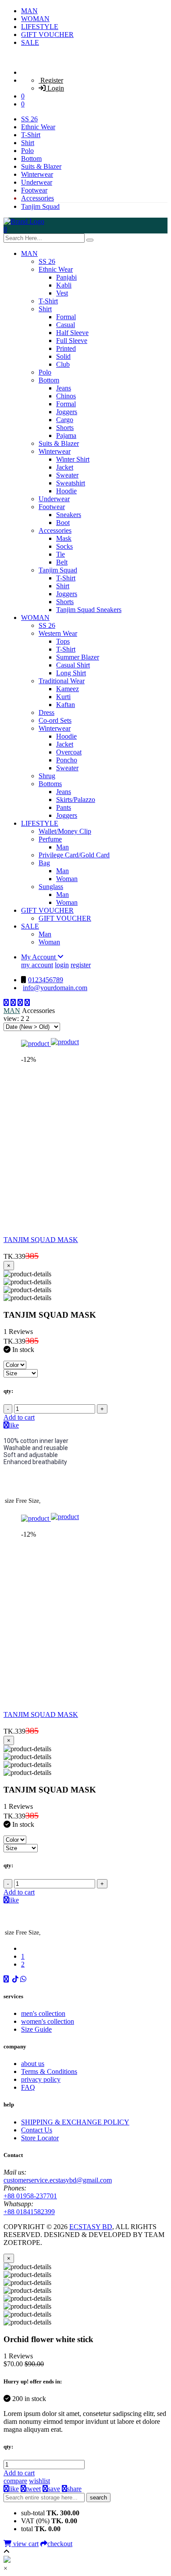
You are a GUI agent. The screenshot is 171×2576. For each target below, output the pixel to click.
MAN (29, 11)
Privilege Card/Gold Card (74, 855)
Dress (46, 712)
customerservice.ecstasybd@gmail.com (58, 2180)
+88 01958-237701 (30, 2196)
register (81, 965)
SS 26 (29, 119)
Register (51, 80)
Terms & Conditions (49, 2071)
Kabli (64, 285)
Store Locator (40, 2138)
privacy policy (41, 2079)
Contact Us (37, 2130)
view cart (25, 2544)
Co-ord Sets (55, 720)
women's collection (48, 2021)
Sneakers (69, 515)
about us (33, 2064)
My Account (39, 957)
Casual (66, 325)
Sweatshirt (71, 483)
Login (55, 88)
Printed (66, 348)
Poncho (67, 760)
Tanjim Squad (40, 206)
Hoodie (66, 491)
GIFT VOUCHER (47, 35)
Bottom (31, 158)
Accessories (37, 198)
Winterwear (37, 174)
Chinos (66, 396)
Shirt (28, 143)
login (62, 965)
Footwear (34, 190)
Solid (63, 356)
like (14, 1425)
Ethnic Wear (38, 127)
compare (15, 2481)
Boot (63, 523)
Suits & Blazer (41, 166)
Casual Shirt (73, 665)
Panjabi (66, 277)
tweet (33, 2489)
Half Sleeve (72, 333)
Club (63, 364)
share (74, 2489)
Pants (64, 807)
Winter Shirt (73, 459)
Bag (44, 863)
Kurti (63, 697)
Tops (63, 641)
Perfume (50, 839)
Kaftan (66, 705)
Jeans (64, 388)
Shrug (47, 776)
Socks (64, 546)
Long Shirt (71, 673)
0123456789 (46, 980)
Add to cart (19, 1417)
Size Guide (36, 2029)
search (98, 2498)
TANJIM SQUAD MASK (41, 1240)
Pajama (66, 435)
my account (37, 965)
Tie (61, 554)
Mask (64, 538)
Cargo (65, 420)
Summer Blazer (78, 657)
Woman (67, 879)
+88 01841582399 (29, 2212)
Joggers (67, 412)
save (54, 2489)
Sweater (67, 475)
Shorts (65, 428)
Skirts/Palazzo (76, 800)
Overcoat (69, 752)
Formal (66, 317)
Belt (62, 562)
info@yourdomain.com (55, 988)
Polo (27, 151)
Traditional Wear (62, 681)
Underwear (37, 182)
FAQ (28, 2087)
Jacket (65, 467)
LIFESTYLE (40, 27)
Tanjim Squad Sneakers (89, 610)
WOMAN (35, 19)
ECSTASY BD (91, 2227)
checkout (60, 2544)
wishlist (39, 2481)
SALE (30, 42)
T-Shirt (31, 135)
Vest (62, 293)
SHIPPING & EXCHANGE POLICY (75, 2122)
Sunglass (51, 887)
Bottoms (50, 784)
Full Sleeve (72, 341)
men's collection (43, 2013)
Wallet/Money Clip (65, 831)
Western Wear (58, 633)
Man (62, 847)
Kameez (68, 689)
